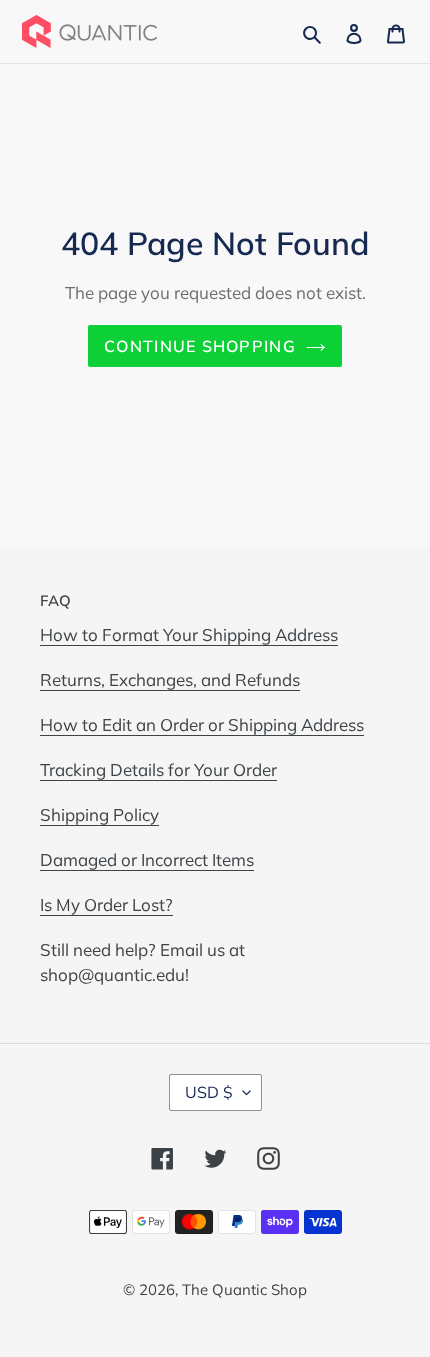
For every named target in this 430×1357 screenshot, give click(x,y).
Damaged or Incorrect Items (147, 859)
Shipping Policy (99, 814)
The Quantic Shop (244, 1289)
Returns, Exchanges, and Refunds (170, 679)
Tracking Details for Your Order (158, 769)
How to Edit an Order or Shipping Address (202, 724)
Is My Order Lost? (106, 904)
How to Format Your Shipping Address (189, 634)
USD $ (209, 1092)
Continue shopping (200, 346)
